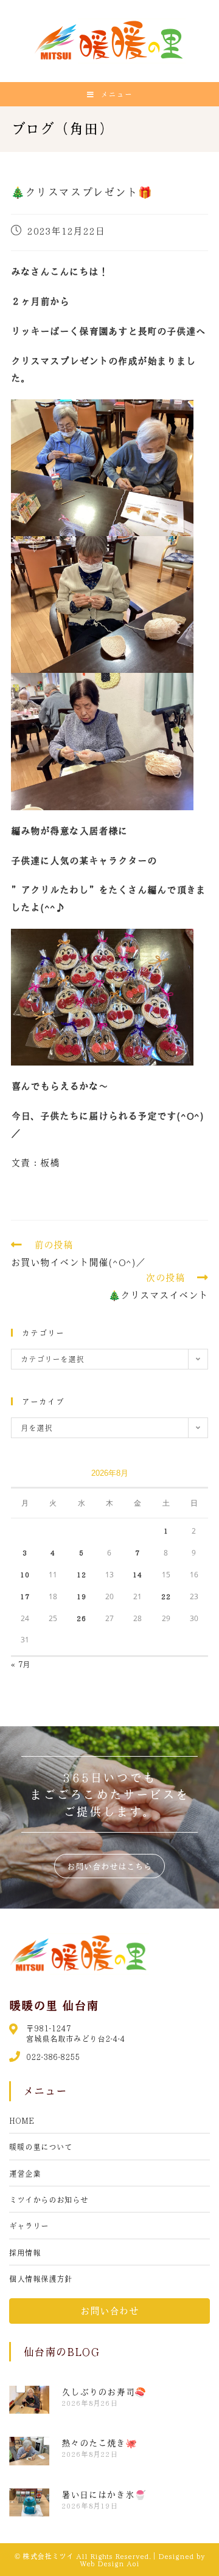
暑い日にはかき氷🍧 (104, 2495)
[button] (109, 1866)
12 (82, 1574)
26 (82, 1618)
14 (137, 1574)
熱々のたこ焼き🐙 (99, 2443)
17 (25, 1596)
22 (166, 1596)
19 (82, 1596)
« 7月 (21, 1664)
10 (25, 1574)
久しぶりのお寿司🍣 (104, 2392)
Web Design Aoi (109, 2563)
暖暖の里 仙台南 (54, 2005)
